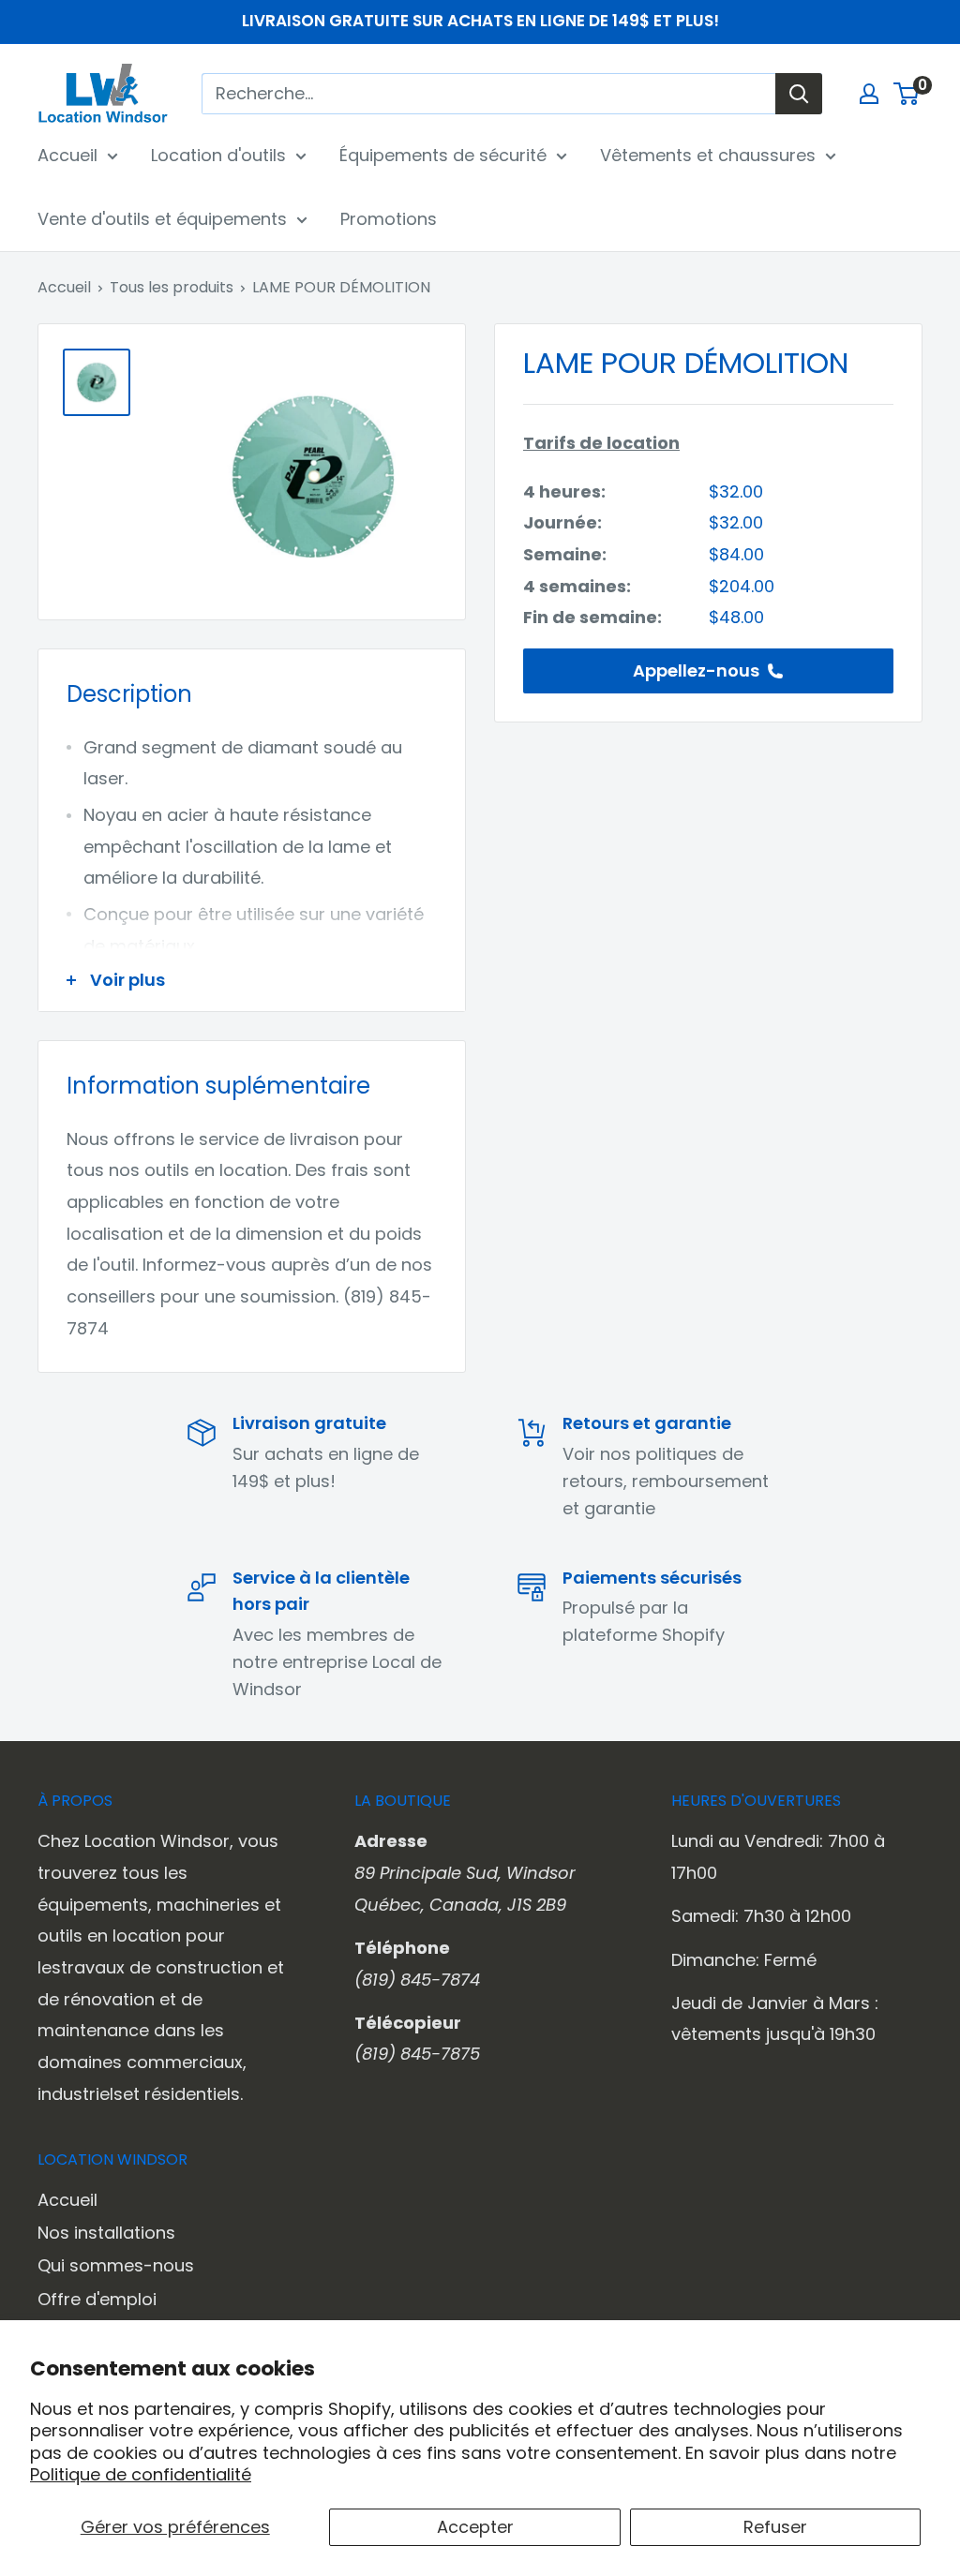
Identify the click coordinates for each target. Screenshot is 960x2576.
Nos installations (106, 2233)
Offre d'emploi (97, 2299)
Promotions (389, 219)
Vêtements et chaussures (708, 155)
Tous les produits (172, 287)
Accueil (67, 155)
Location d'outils (218, 155)
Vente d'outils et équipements (162, 219)
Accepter (475, 2527)
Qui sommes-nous (116, 2265)
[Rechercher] (799, 94)
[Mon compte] (869, 94)
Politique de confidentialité (141, 2474)
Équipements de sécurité (443, 155)
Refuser (775, 2527)
